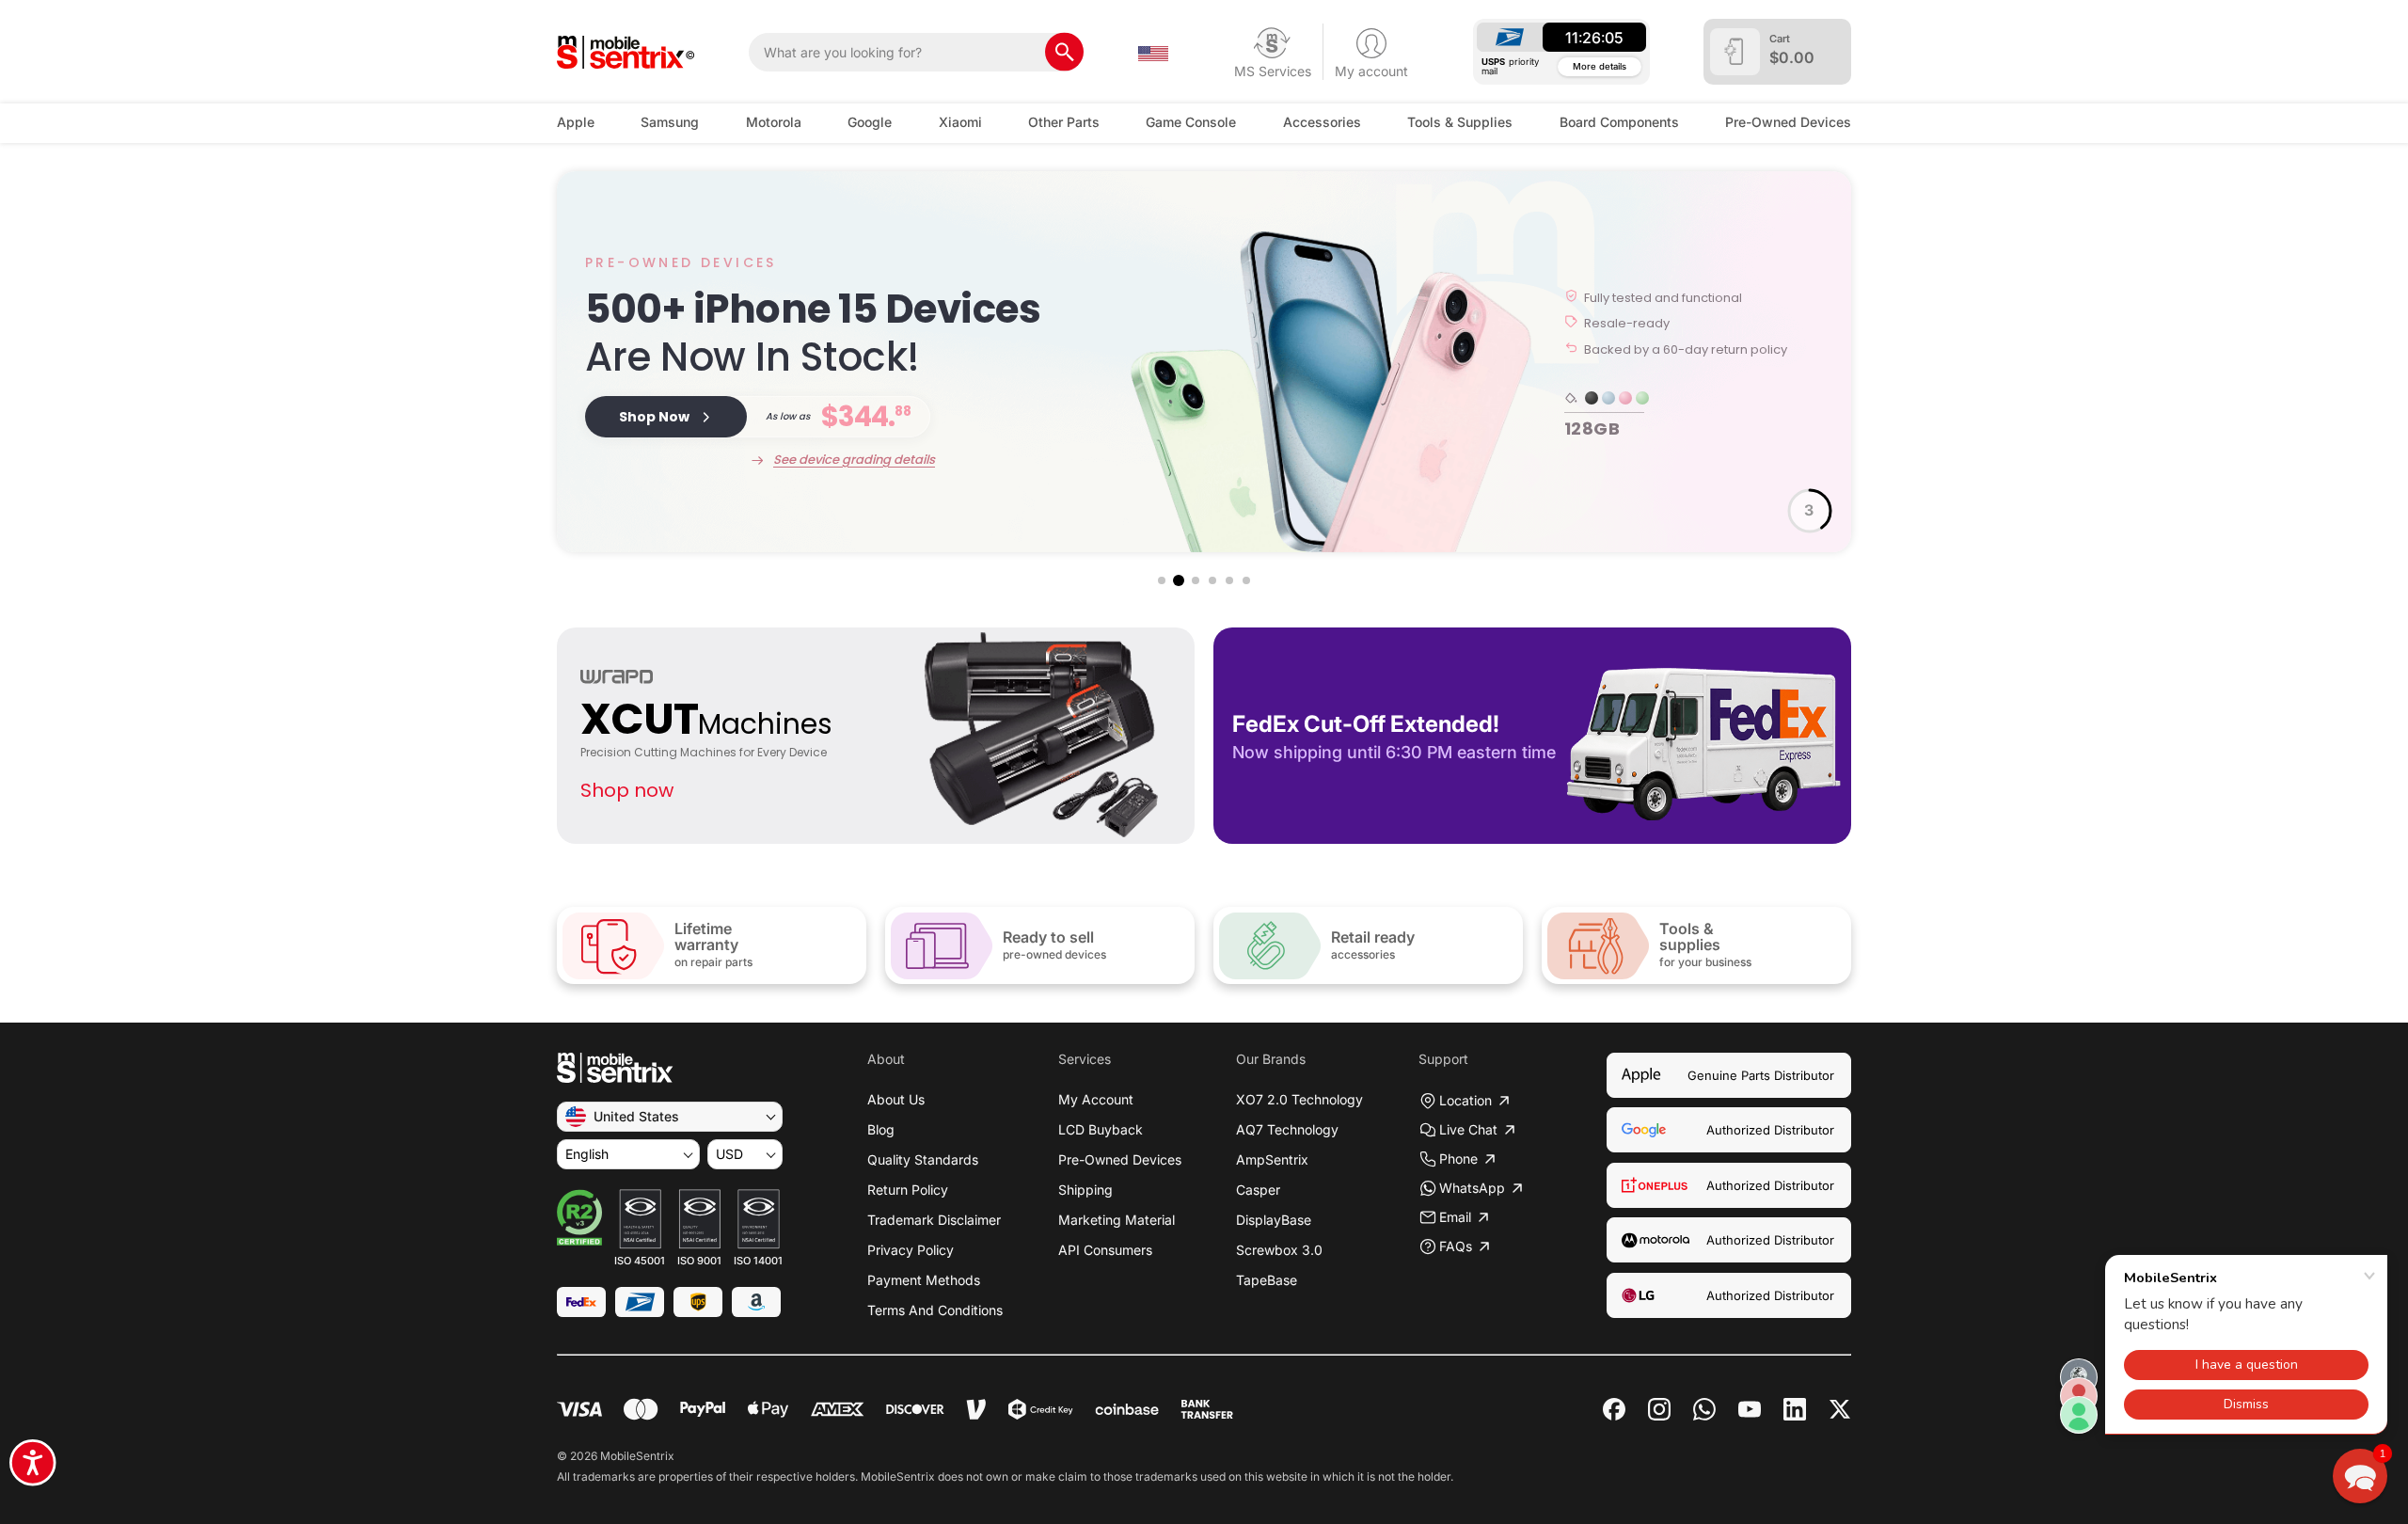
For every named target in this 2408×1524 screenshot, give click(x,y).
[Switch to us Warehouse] (1153, 52)
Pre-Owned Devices (1788, 122)
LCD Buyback (1101, 1129)
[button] (1162, 580)
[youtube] (1750, 1409)
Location (1465, 1100)
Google (870, 122)
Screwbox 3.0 (1279, 1250)
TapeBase (1267, 1280)
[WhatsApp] (1704, 1409)
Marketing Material (1117, 1220)
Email (1455, 1217)
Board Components (1619, 122)
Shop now (627, 790)
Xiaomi (960, 122)
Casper (1258, 1190)
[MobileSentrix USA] (626, 52)
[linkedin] (1795, 1409)
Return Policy (908, 1190)
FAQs (1456, 1246)
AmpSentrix (1272, 1159)
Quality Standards (923, 1159)
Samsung (670, 122)
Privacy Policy (911, 1250)
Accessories (1322, 122)
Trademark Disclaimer (934, 1220)
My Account (1096, 1099)
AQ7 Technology (1287, 1129)
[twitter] (1840, 1407)
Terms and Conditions (935, 1310)
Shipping (1085, 1190)
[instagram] (1659, 1409)
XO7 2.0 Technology (1299, 1099)
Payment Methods (924, 1280)
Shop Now (654, 417)
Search (1064, 52)
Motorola (774, 122)
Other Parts (1064, 122)
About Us (896, 1099)
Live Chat (1468, 1129)
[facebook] (1614, 1409)
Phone (1458, 1159)
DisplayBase (1274, 1220)
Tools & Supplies (1460, 122)
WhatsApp (1472, 1188)
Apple (576, 122)
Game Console (1191, 122)
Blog (881, 1129)
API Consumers (1105, 1250)
